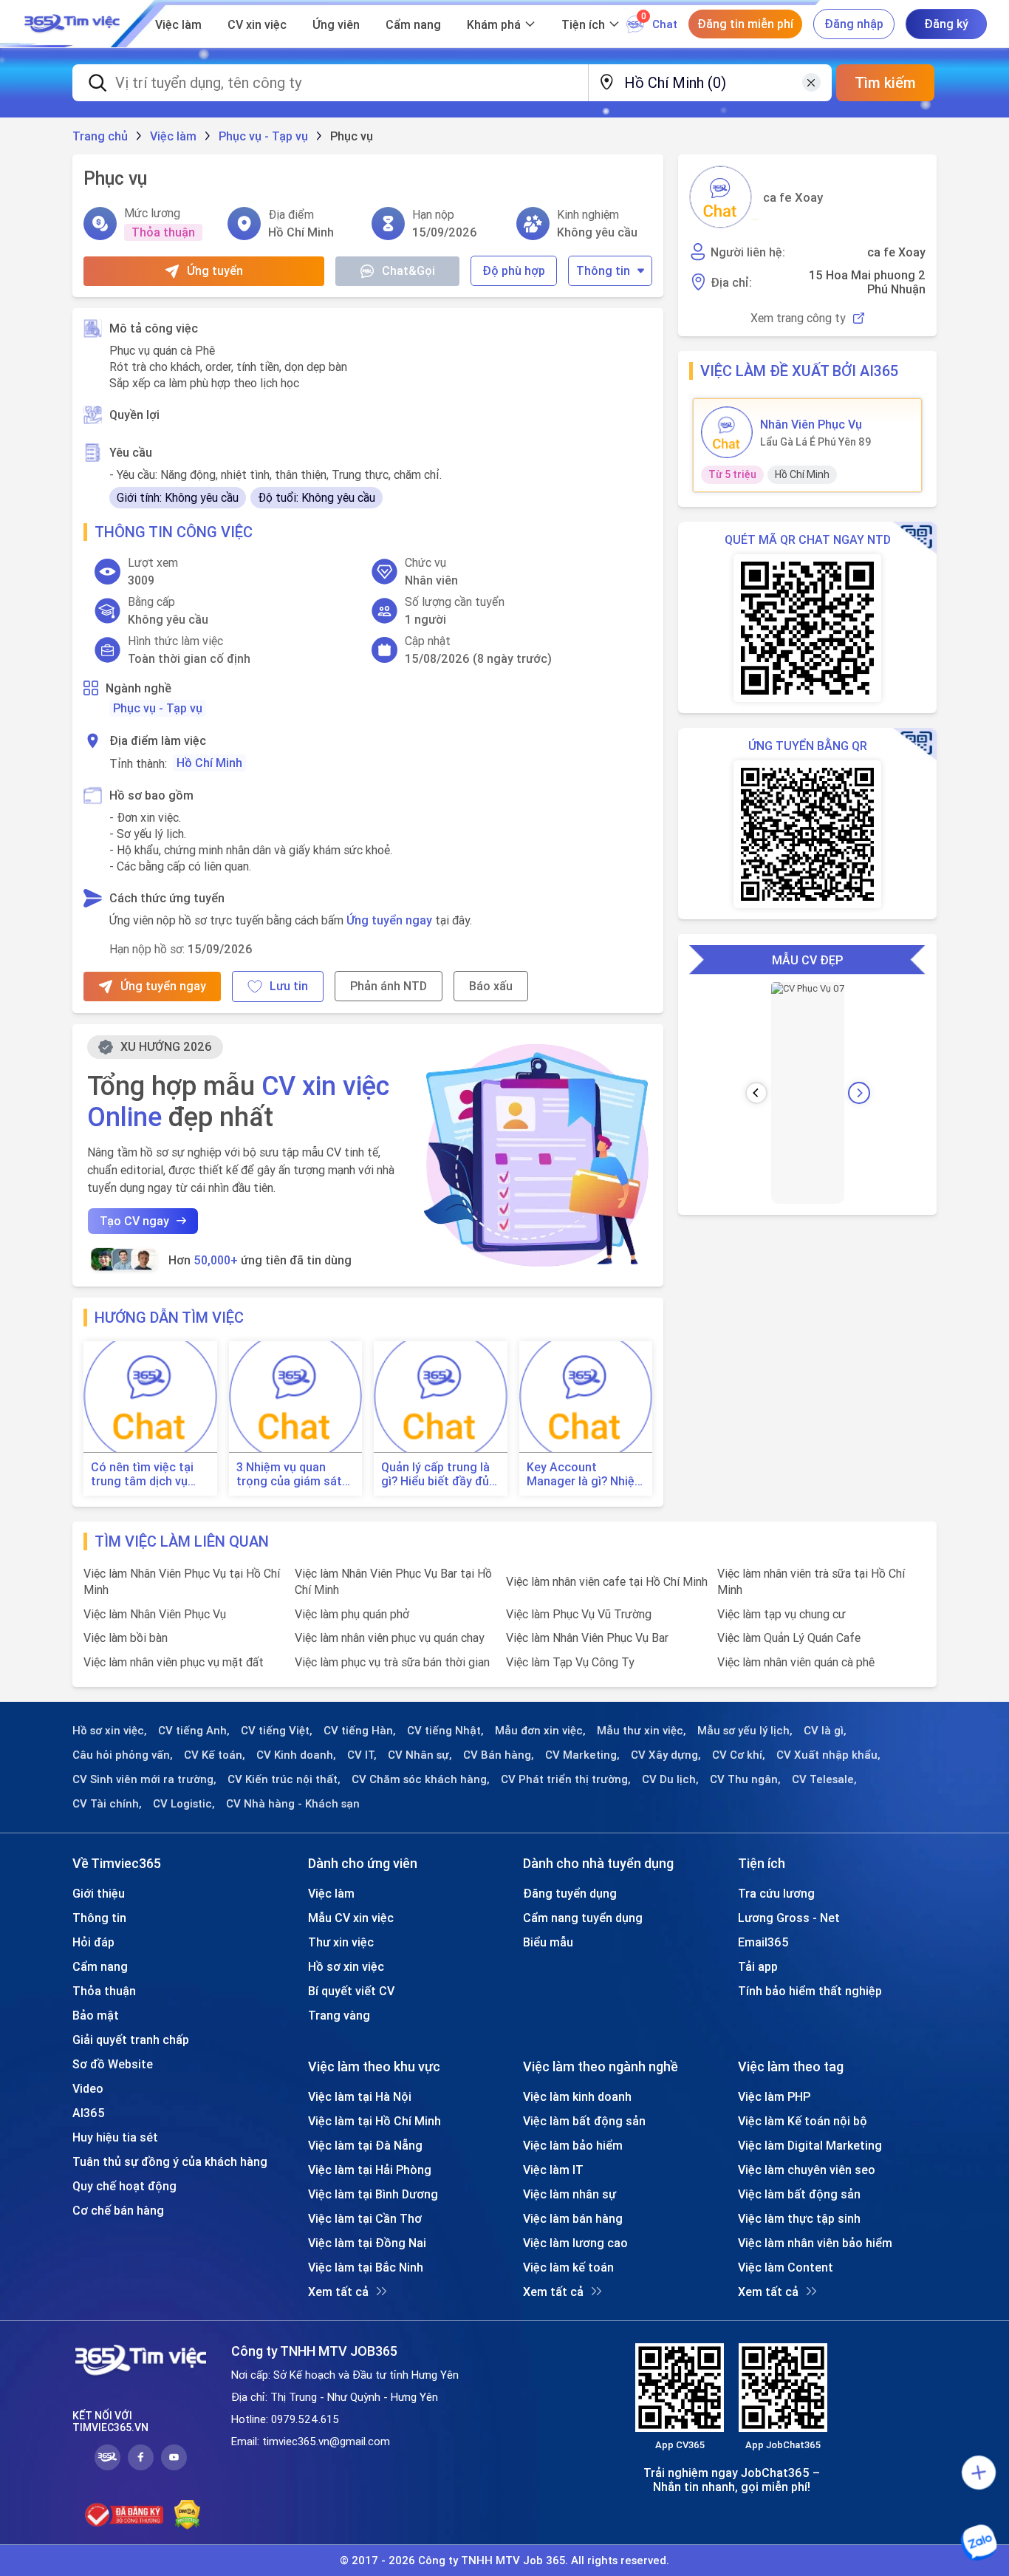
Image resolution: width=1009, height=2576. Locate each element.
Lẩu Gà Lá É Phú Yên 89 (815, 442)
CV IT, (362, 1755)
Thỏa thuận (104, 1991)
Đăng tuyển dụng (570, 1893)
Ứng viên (336, 24)
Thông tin (603, 270)
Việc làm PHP (774, 2096)
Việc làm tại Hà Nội (360, 2096)
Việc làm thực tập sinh (799, 2218)
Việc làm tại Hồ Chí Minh (374, 2121)
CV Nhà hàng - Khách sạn (293, 1804)
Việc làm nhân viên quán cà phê (796, 1662)
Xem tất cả (338, 2292)
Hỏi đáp (93, 1942)
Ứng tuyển (215, 270)
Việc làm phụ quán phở (352, 1614)
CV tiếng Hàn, (360, 1731)
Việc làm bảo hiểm (573, 2145)
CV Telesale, (824, 1779)
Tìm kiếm (885, 82)
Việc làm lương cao (575, 2243)
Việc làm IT (553, 2170)
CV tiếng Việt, (277, 1731)
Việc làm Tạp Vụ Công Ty (570, 1662)
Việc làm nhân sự (570, 2194)
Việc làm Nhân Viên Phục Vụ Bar (587, 1638)
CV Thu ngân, (745, 1779)
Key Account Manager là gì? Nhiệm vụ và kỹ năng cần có (586, 1474)
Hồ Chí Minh (209, 763)
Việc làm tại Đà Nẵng (365, 2145)
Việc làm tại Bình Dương (373, 2194)
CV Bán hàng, (499, 1755)
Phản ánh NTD (389, 986)
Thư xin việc (341, 1942)
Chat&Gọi (408, 270)
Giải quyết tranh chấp (131, 2040)
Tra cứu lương (776, 1893)
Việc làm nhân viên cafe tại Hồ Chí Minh (607, 1581)
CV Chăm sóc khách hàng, (421, 1779)
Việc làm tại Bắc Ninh (366, 2267)
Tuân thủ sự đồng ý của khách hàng (170, 2161)
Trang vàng (339, 2015)
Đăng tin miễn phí (745, 24)
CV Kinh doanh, (296, 1755)
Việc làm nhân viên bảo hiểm (815, 2243)
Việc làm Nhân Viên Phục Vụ (155, 1614)
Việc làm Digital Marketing (810, 2145)
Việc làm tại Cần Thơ (365, 2218)
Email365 (763, 1942)
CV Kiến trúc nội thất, (284, 1779)
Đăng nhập (854, 24)
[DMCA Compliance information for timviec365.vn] (187, 2515)
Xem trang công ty (798, 318)
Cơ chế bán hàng (118, 2210)
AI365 (89, 2113)
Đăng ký (946, 24)
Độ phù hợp (514, 270)
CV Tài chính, (107, 1804)
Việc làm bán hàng (573, 2218)
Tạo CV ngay (134, 1221)
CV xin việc (257, 24)
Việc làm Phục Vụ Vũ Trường (579, 1614)
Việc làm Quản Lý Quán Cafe (789, 1638)
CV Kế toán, (215, 1755)
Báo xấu (491, 986)
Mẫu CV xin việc (351, 1918)
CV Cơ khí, (739, 1755)
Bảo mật (96, 2015)
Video (88, 2088)
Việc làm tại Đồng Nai (367, 2243)
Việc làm (178, 24)
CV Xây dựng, (666, 1755)
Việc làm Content (786, 2267)
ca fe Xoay (793, 197)
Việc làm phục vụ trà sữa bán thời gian (392, 1662)
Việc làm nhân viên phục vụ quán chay (390, 1638)
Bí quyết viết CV (351, 1991)
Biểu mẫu (548, 1942)
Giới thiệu (99, 1893)
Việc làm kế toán (568, 2267)
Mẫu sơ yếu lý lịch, (745, 1731)
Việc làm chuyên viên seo (807, 2170)
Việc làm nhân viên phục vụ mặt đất (174, 1662)
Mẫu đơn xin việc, (540, 1731)
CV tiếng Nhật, (445, 1731)
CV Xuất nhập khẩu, (828, 1755)
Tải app (758, 1966)
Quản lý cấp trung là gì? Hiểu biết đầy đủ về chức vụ (435, 1474)
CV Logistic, (184, 1804)
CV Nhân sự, (420, 1755)
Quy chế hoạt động (124, 2186)
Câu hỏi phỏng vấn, (123, 1755)
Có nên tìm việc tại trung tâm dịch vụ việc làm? (142, 1474)
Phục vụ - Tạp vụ (158, 708)
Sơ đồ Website (113, 2064)
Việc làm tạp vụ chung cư (781, 1614)
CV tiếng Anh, (194, 1731)
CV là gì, (825, 1731)
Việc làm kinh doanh (577, 2096)
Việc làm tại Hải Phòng (370, 2170)
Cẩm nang (413, 24)
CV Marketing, (582, 1755)
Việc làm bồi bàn (126, 1638)
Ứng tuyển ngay (389, 920)
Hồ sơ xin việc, (110, 1731)
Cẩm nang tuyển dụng (583, 1918)
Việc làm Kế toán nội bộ (803, 2121)
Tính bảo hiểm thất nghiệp (810, 1991)
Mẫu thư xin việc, (642, 1731)
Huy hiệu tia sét (115, 2137)
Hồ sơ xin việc (346, 1966)
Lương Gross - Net (789, 1918)
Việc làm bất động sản (584, 2121)
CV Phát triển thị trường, (566, 1779)
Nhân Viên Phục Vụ (811, 424)
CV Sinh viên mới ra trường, (144, 1779)
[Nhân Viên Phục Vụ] (727, 432)
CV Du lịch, (670, 1779)
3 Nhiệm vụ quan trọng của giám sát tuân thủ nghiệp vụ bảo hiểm (289, 1474)
